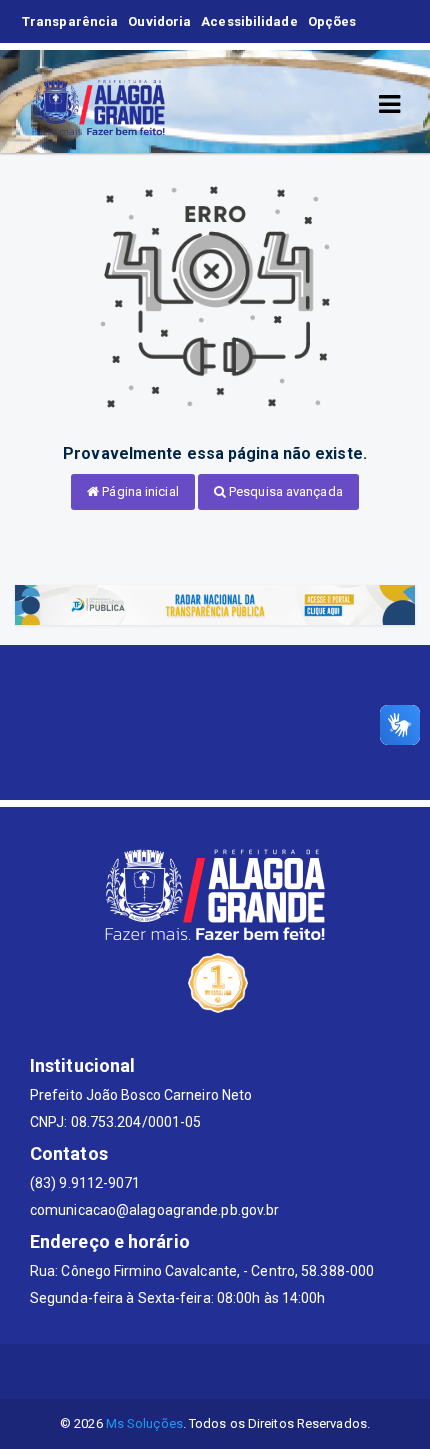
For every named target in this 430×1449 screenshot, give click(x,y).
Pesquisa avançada (284, 491)
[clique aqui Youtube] (239, 1371)
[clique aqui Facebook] (191, 1371)
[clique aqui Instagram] (287, 1371)
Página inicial (139, 491)
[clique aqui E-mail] (143, 1371)
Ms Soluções (144, 1423)
